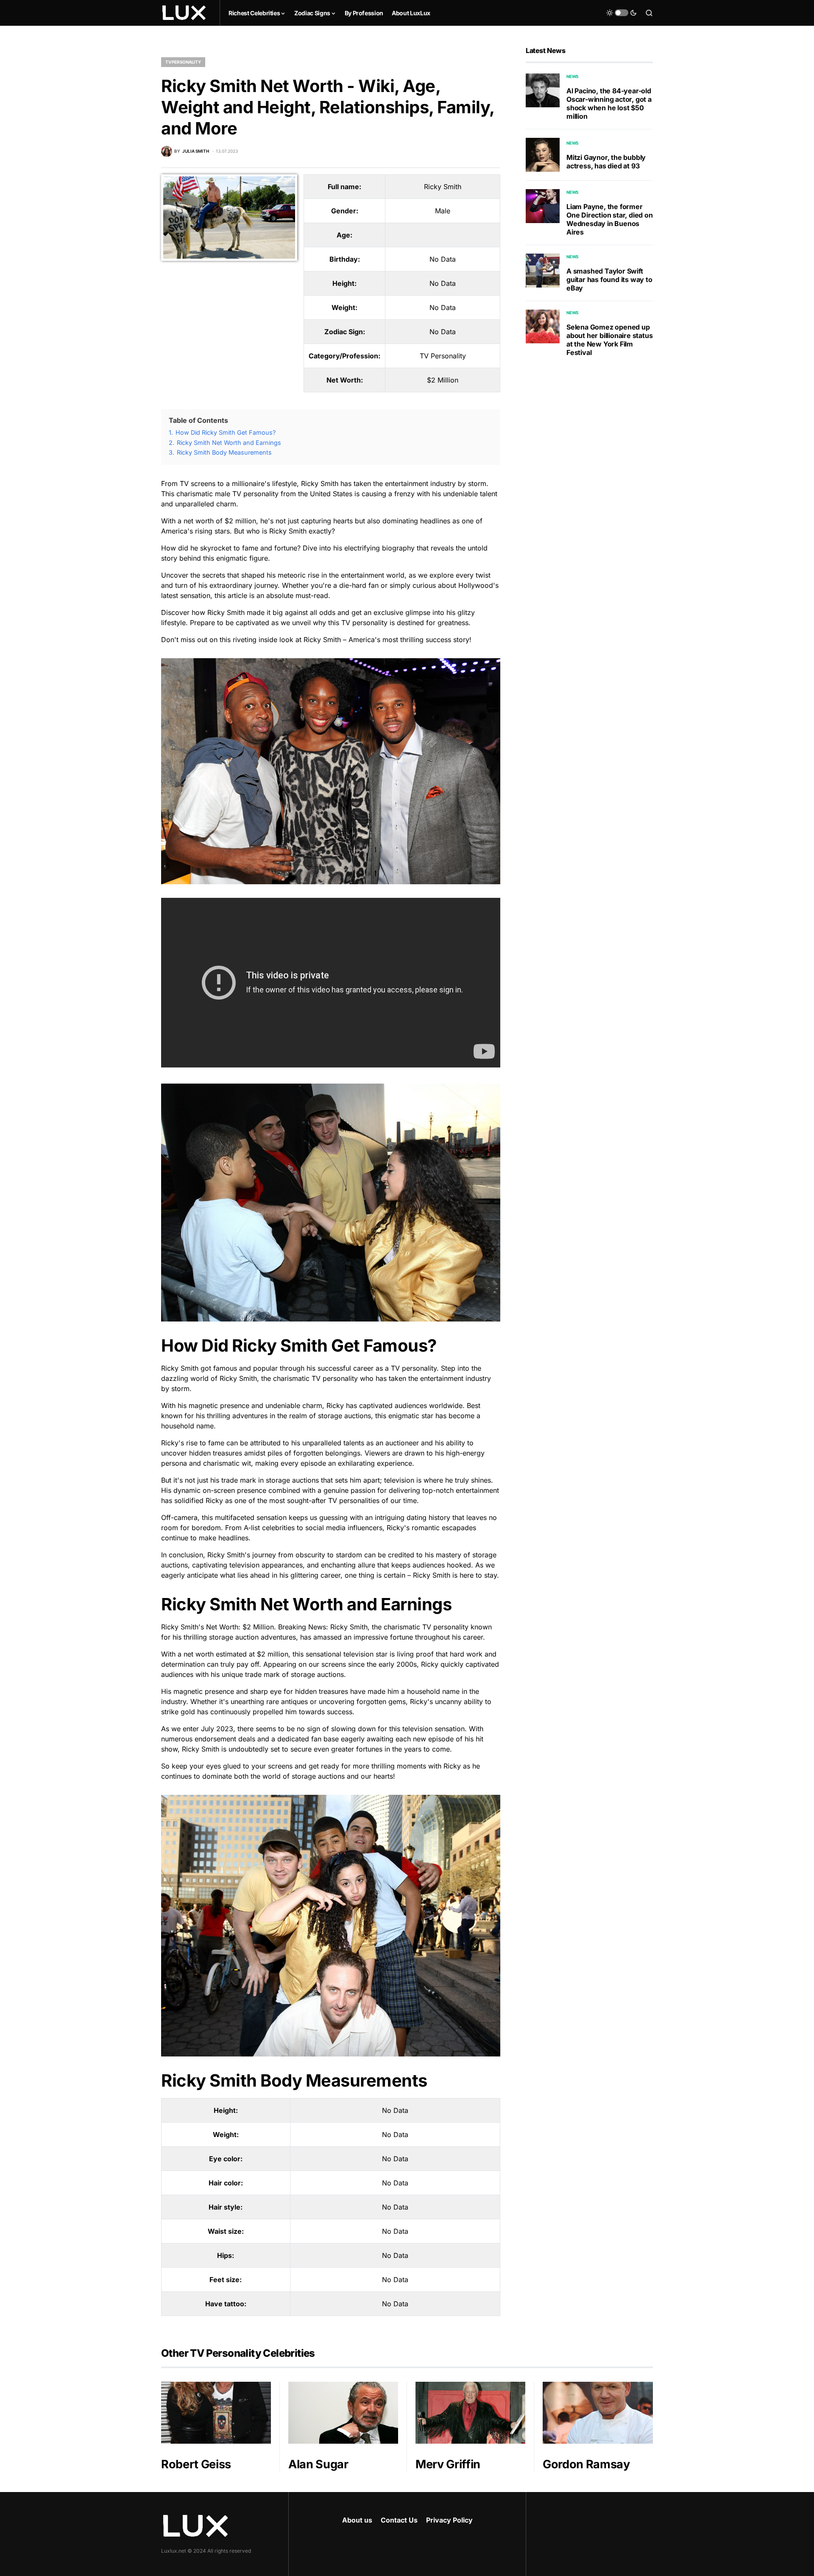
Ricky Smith (443, 187)
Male (443, 211)
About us (357, 2520)
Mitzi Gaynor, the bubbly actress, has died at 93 (606, 162)
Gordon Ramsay (586, 2464)
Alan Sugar (318, 2464)
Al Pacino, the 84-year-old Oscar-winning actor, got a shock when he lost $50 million (609, 103)
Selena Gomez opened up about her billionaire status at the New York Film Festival (609, 340)
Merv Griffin (448, 2464)
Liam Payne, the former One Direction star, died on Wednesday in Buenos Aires (610, 219)
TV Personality (183, 62)
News (573, 76)
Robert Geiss (196, 2464)
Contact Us (399, 2520)
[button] (622, 13)
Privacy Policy (449, 2520)
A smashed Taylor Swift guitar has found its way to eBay (609, 279)
